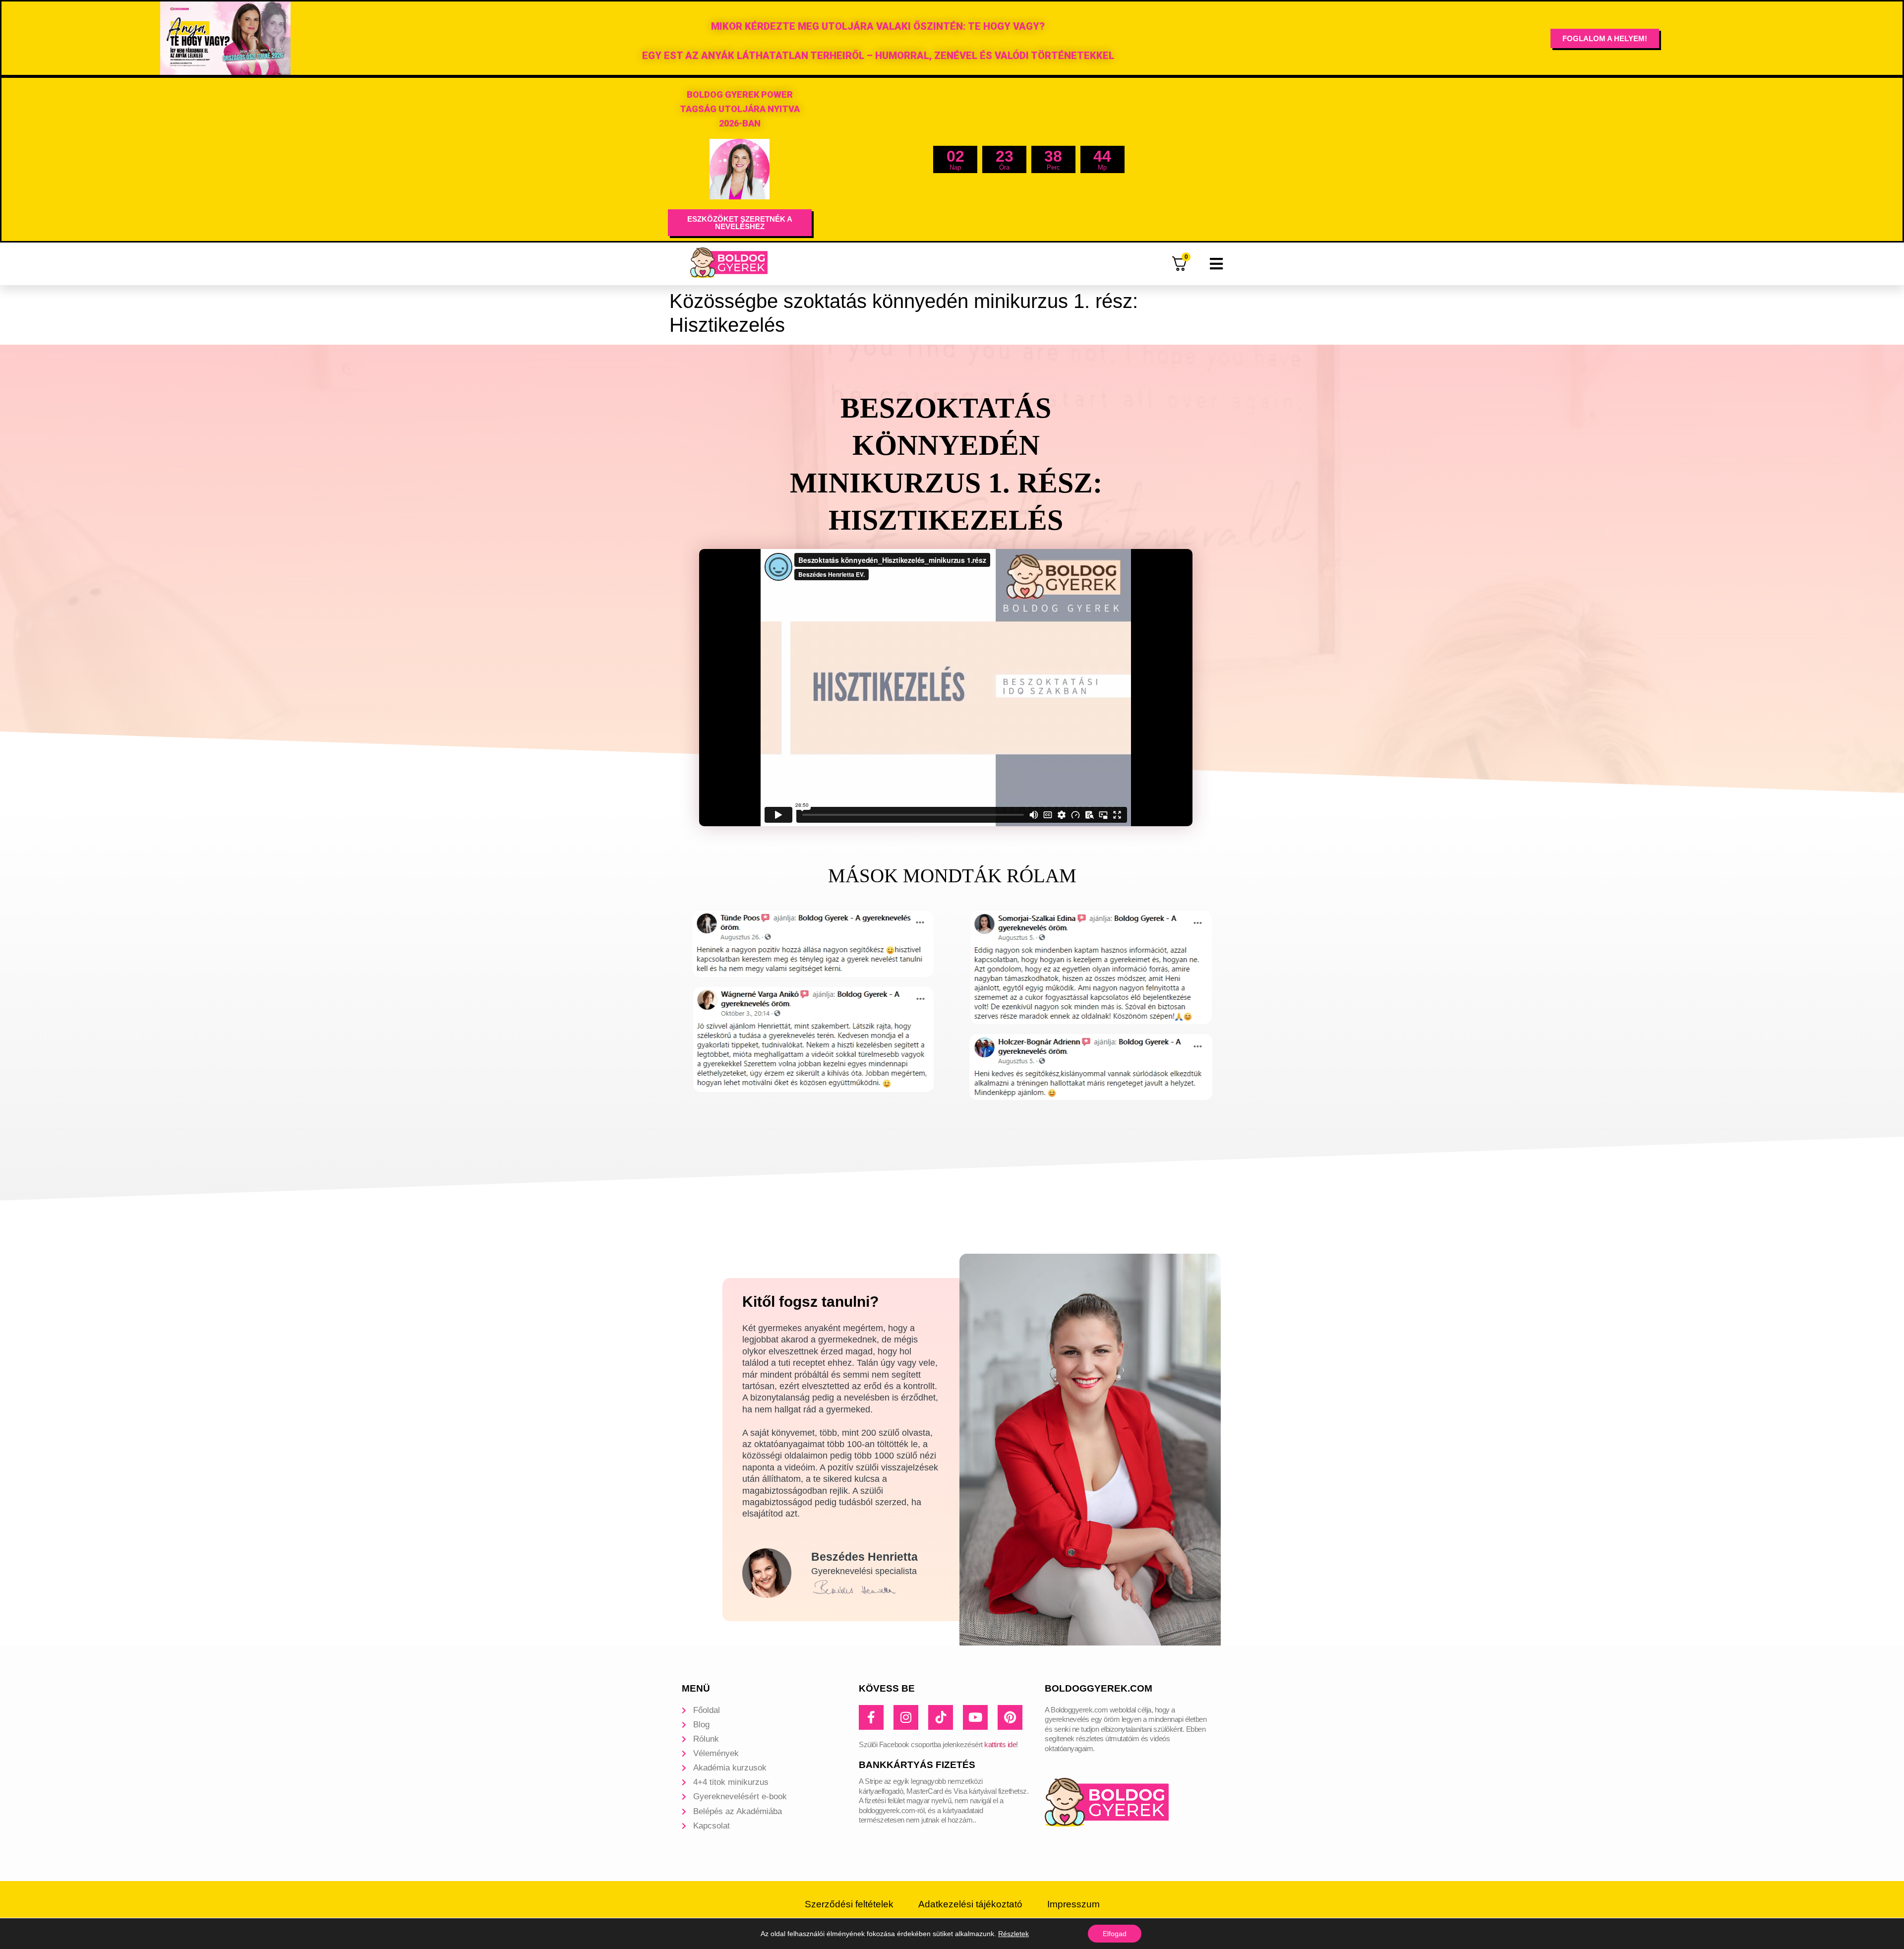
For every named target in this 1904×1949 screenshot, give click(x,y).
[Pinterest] (1010, 1717)
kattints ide (1000, 1744)
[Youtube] (975, 1717)
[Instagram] (906, 1717)
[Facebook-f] (871, 1717)
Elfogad (1115, 1934)
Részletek (1013, 1934)
